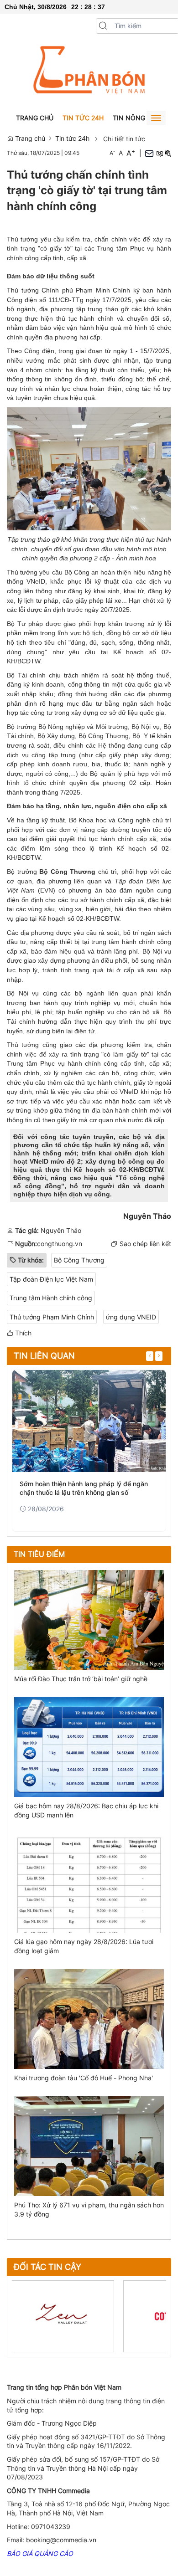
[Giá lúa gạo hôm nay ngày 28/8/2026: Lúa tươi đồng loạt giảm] (89, 1882)
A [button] (112, 153)
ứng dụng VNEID (131, 1317)
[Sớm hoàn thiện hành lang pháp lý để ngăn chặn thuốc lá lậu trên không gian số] (89, 1421)
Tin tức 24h (83, 118)
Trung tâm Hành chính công (51, 1298)
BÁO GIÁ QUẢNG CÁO (40, 2553)
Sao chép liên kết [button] (145, 1244)
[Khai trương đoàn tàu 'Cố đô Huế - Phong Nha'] (89, 2019)
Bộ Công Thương (79, 1260)
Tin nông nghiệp (142, 118)
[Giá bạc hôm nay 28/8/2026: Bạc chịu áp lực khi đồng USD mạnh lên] (89, 1746)
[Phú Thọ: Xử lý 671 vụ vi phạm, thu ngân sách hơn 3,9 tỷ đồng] (89, 2145)
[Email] (149, 153)
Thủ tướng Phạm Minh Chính (52, 1317)
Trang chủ (35, 118)
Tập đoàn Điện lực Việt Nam (51, 1279)
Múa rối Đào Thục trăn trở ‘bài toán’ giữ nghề (81, 1679)
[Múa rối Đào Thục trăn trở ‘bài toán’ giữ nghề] (89, 1619)
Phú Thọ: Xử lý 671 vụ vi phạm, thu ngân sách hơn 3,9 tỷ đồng (89, 2209)
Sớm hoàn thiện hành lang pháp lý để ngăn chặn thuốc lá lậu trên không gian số (84, 1488)
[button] (103, 26)
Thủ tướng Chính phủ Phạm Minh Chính (68, 290)
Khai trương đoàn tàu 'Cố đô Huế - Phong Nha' (84, 2078)
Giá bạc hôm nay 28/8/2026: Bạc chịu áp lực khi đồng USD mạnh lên (86, 1810)
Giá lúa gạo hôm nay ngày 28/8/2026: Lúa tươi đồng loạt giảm (84, 1946)
